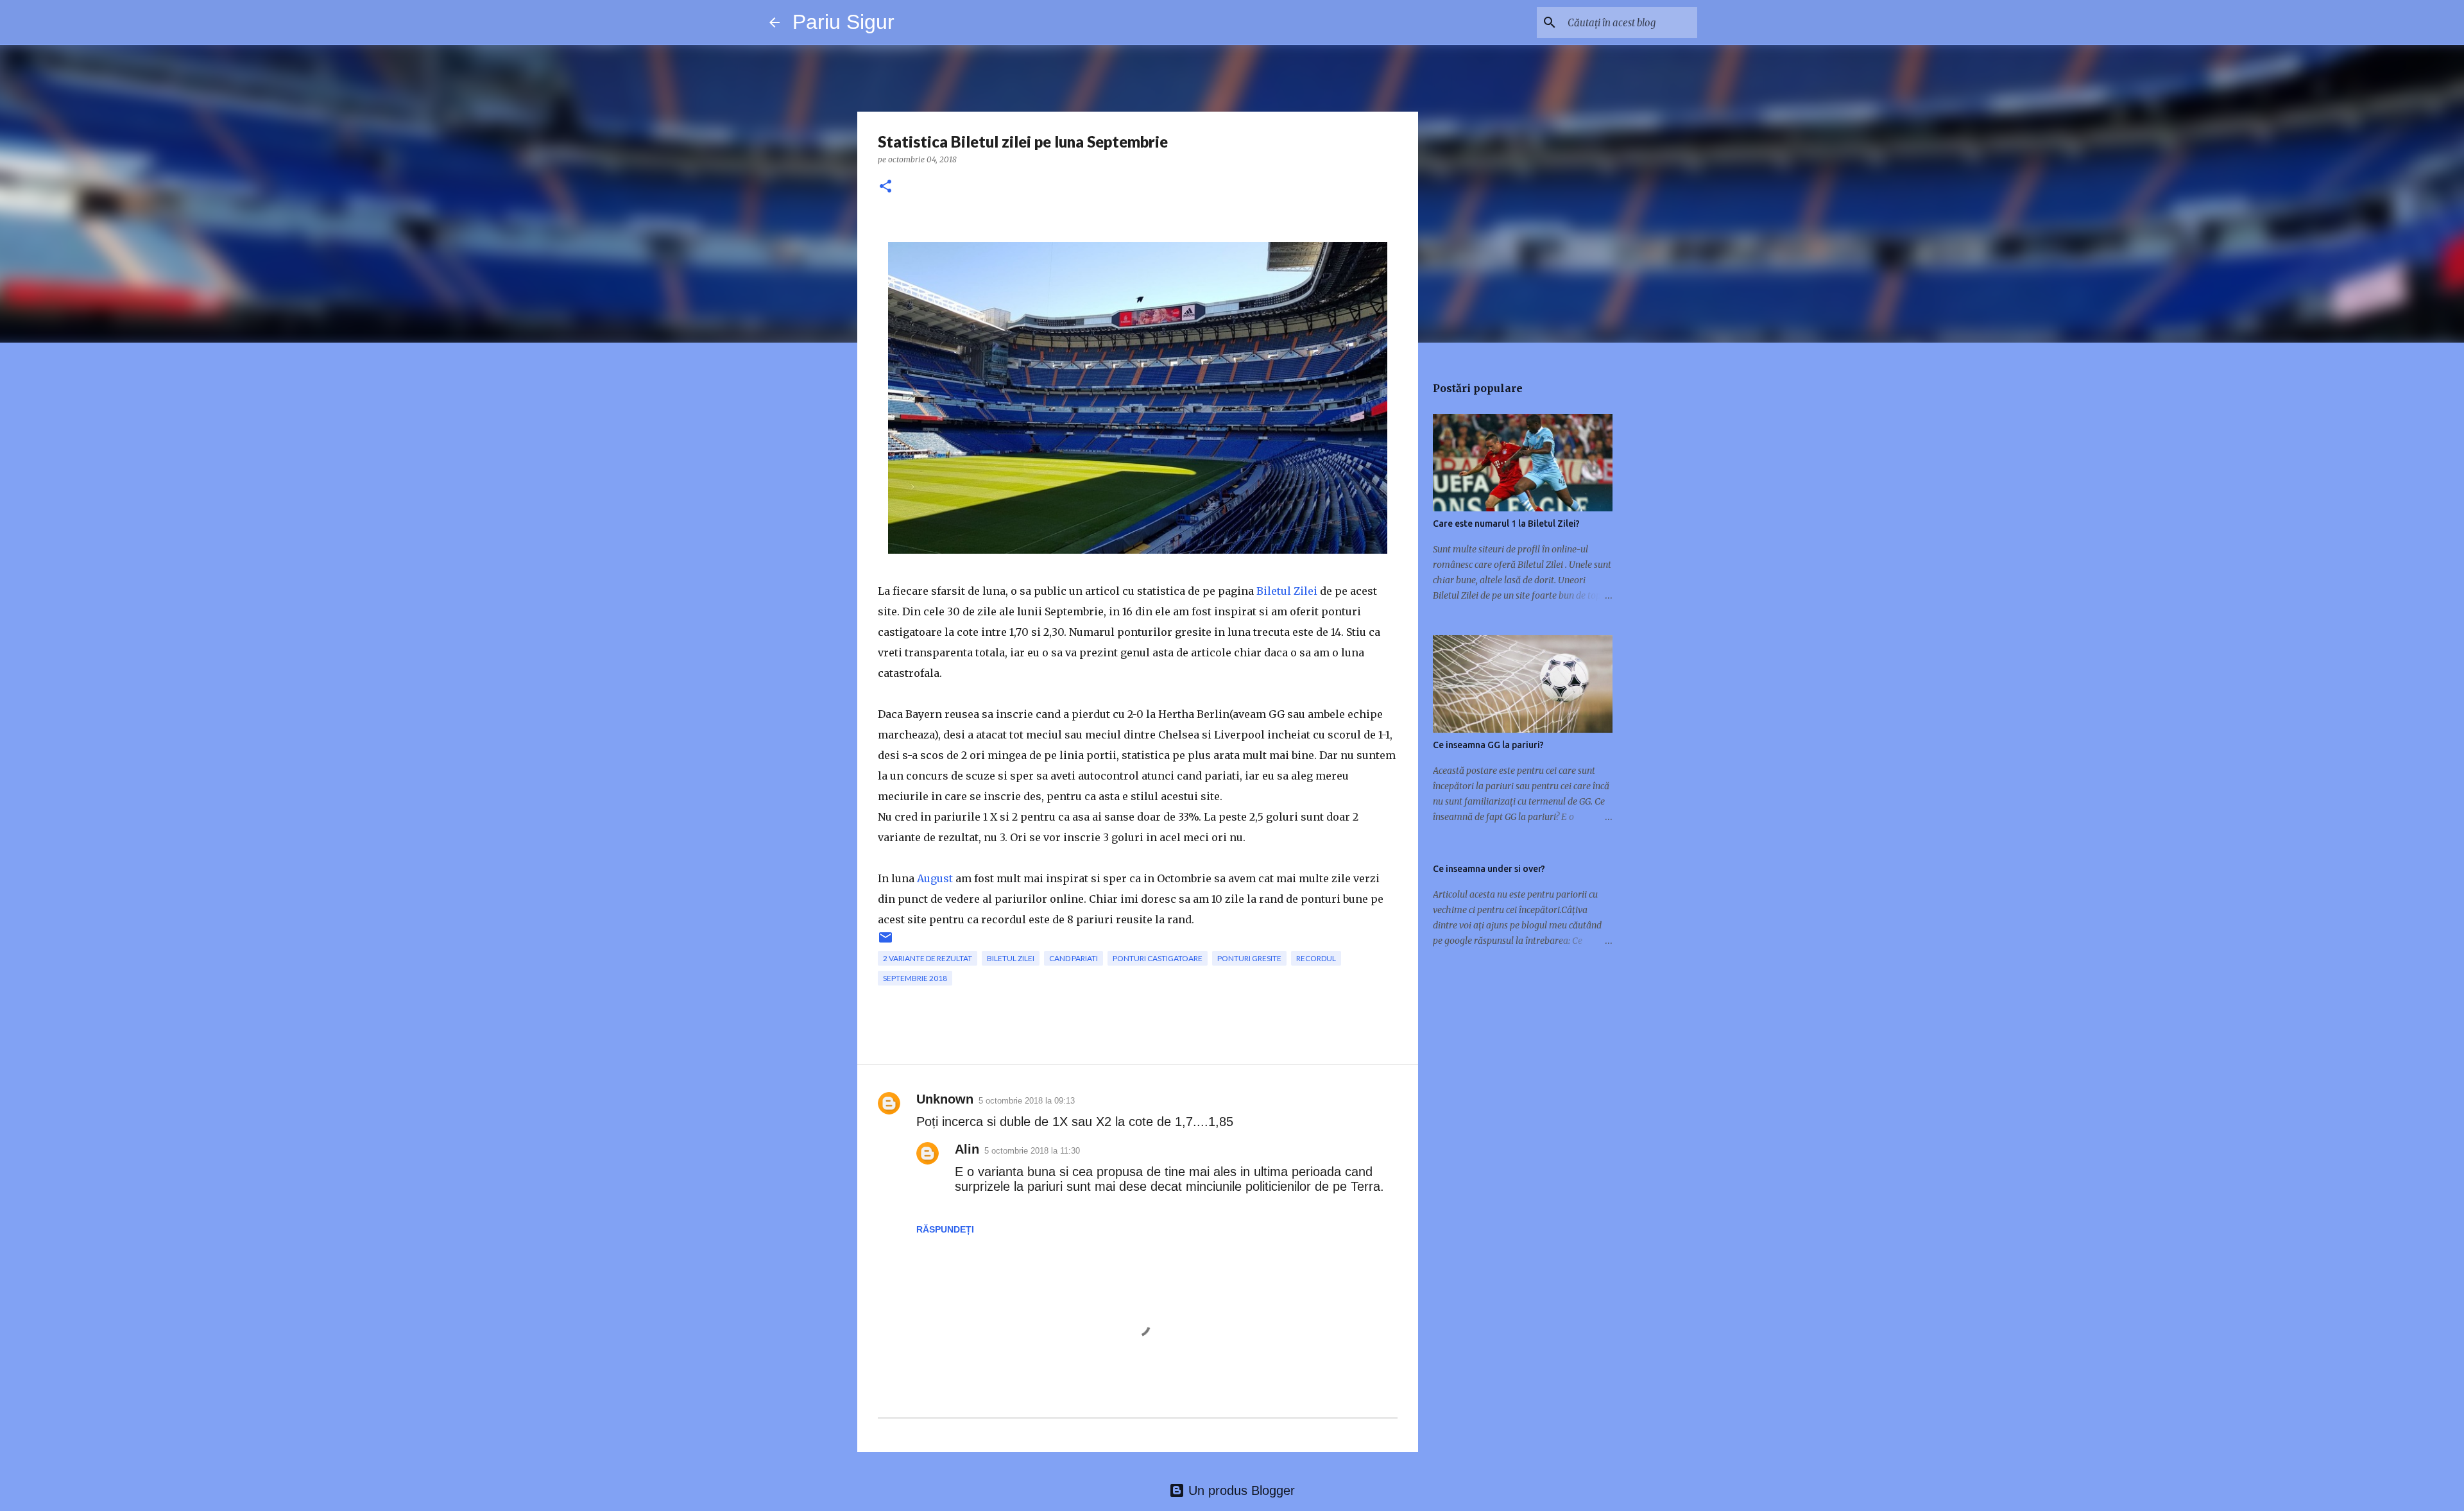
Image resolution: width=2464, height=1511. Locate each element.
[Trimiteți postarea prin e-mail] (886, 942)
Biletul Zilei (1287, 591)
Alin (967, 1149)
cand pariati (1074, 958)
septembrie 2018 (915, 978)
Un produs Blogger (1240, 1490)
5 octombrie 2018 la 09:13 (1027, 1101)
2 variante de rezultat (928, 958)
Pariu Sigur (843, 22)
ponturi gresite (1249, 958)
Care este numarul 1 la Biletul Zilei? (1506, 524)
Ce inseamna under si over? (1489, 869)
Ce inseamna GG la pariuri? (1488, 745)
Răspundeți (945, 1229)
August (935, 878)
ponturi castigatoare (1158, 958)
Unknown (945, 1099)
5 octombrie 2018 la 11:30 (1032, 1151)
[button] (886, 187)
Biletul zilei (1011, 958)
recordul (1316, 958)
